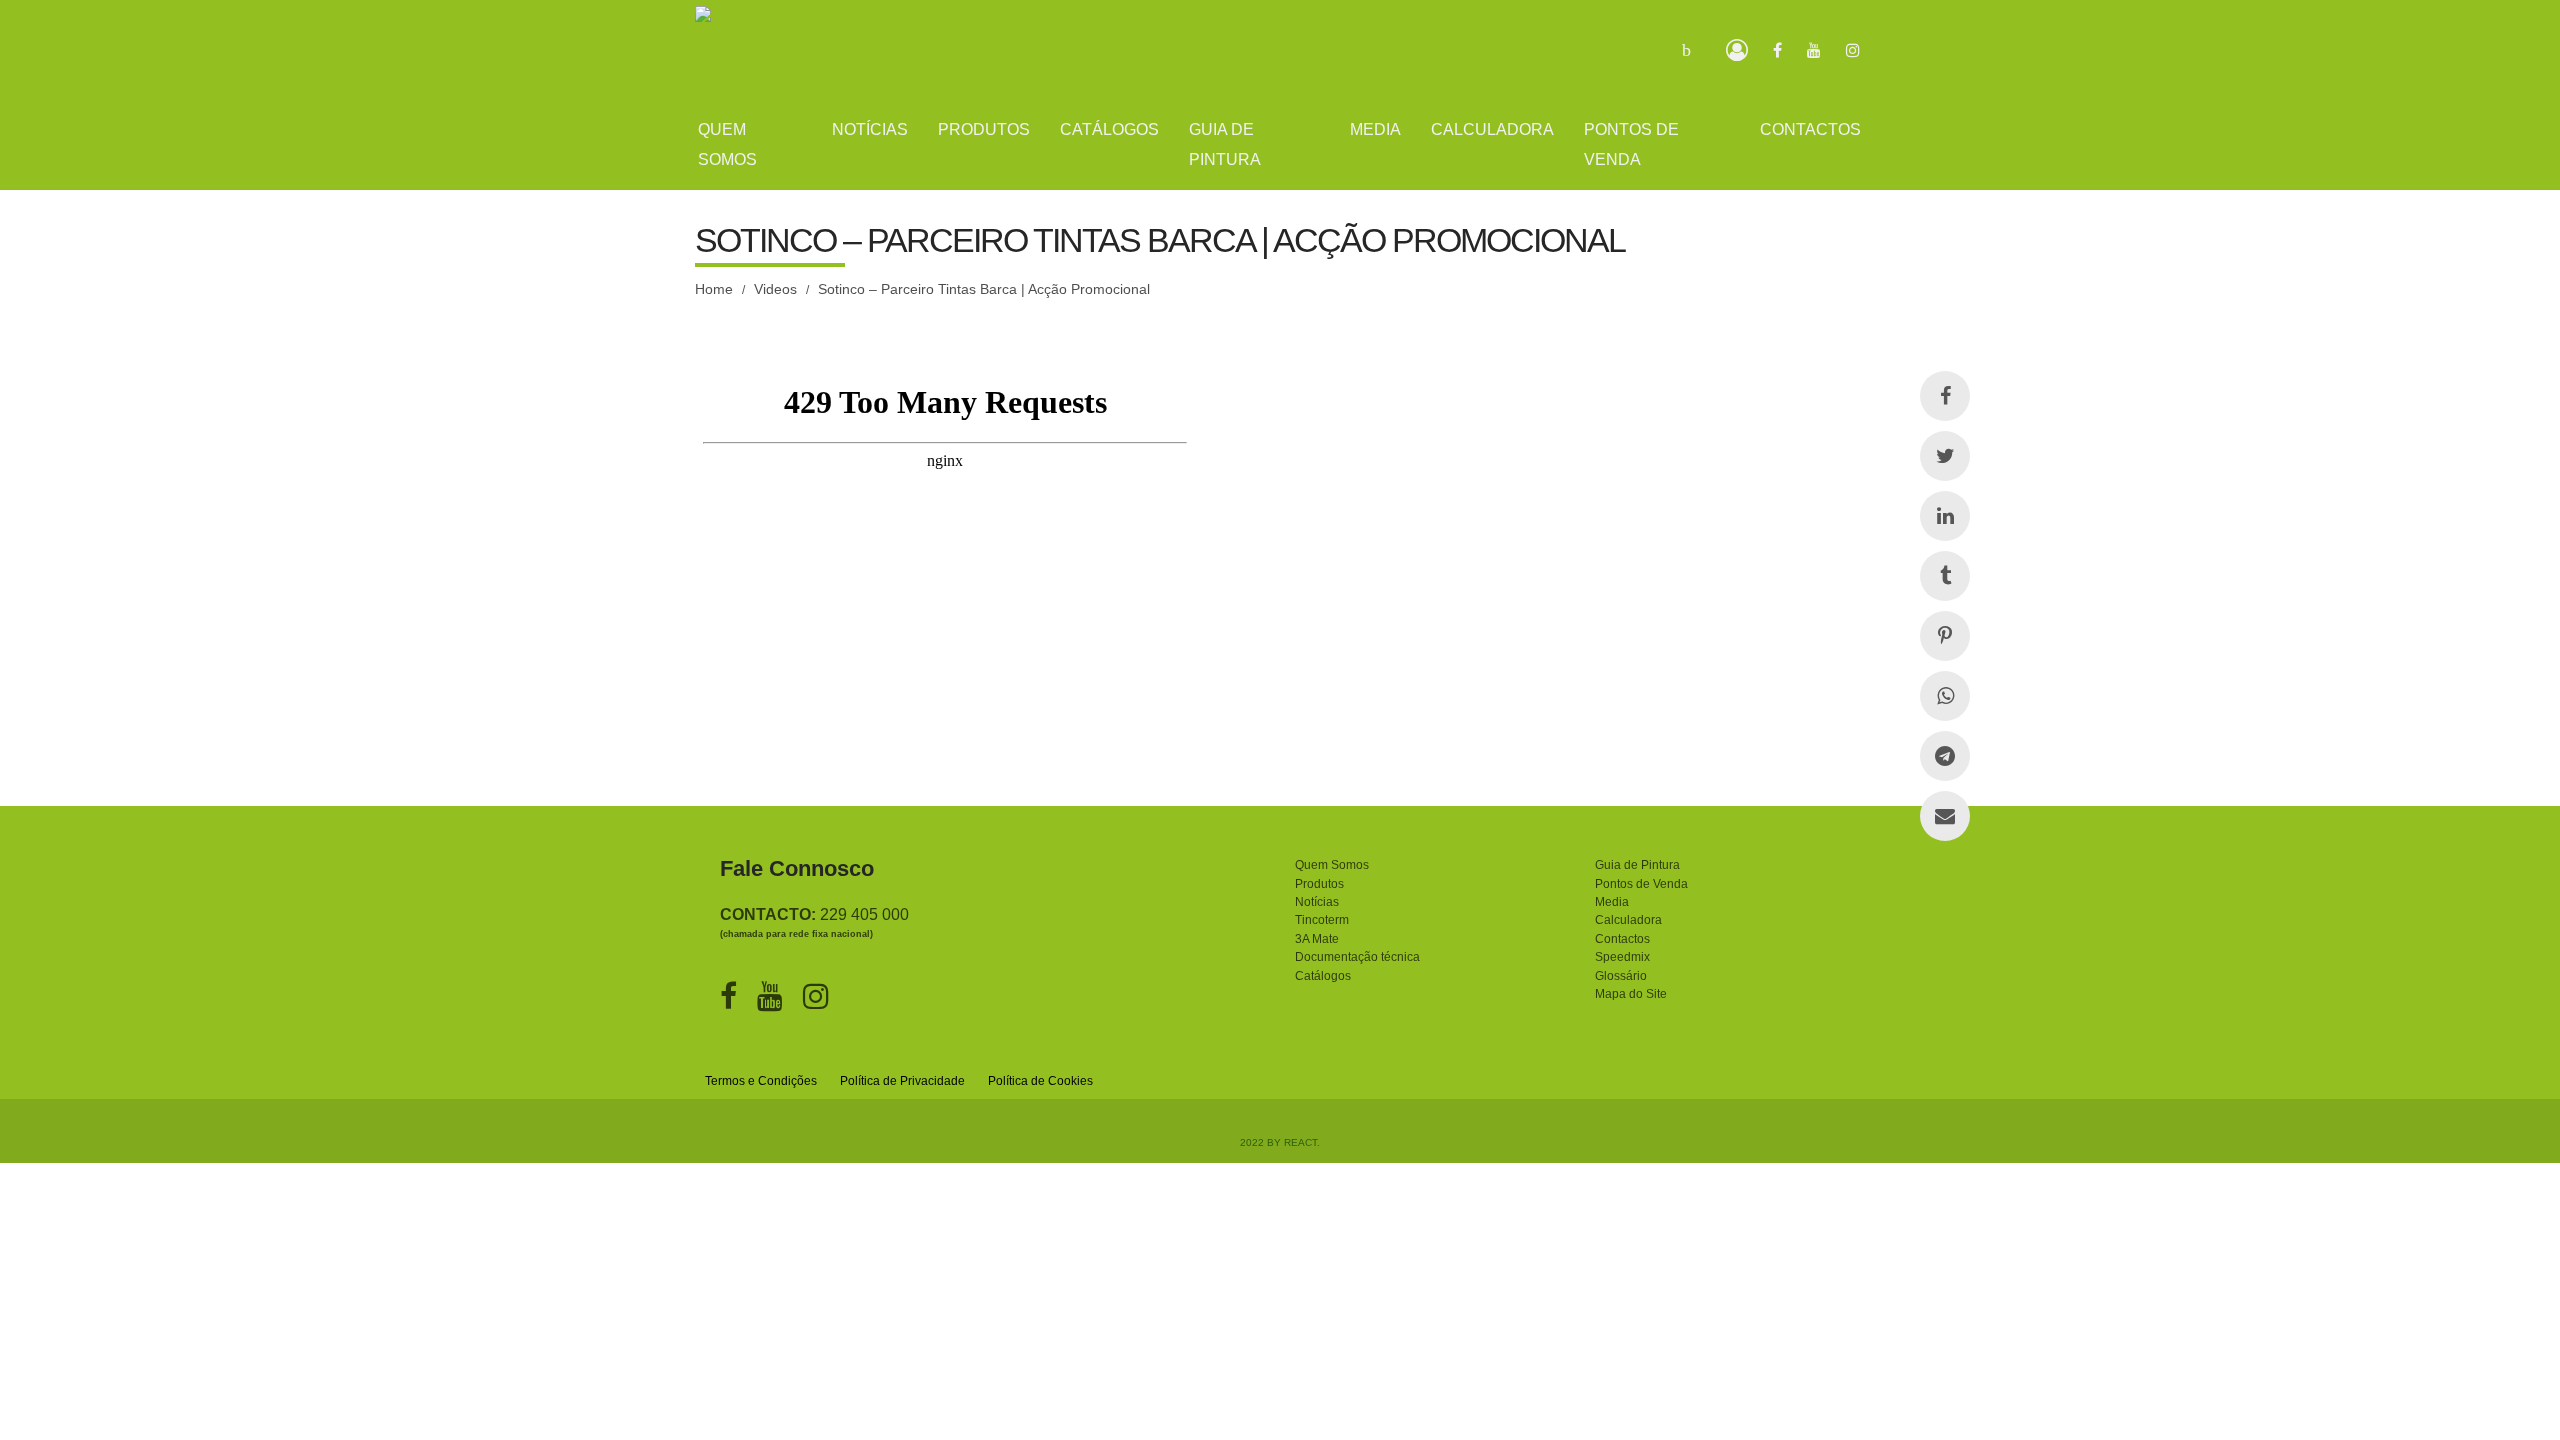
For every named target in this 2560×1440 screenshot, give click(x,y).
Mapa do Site (1631, 994)
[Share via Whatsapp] (1945, 696)
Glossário (1621, 976)
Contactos (1622, 939)
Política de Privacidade (902, 1081)
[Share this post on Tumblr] (1945, 576)
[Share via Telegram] (1945, 756)
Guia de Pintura (1637, 865)
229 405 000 (864, 914)
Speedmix (1622, 957)
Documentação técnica (1357, 957)
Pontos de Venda (1641, 884)
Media (1612, 902)
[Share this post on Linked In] (1945, 516)
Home (714, 289)
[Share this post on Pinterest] (1945, 636)
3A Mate (1317, 939)
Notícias (1317, 902)
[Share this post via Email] (1945, 816)
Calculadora (1628, 920)
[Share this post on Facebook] (1945, 396)
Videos (775, 289)
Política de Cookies (1040, 1081)
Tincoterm (1322, 920)
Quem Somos (1332, 865)
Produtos (1319, 884)
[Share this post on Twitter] (1945, 456)
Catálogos (1323, 976)
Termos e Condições (761, 1081)
